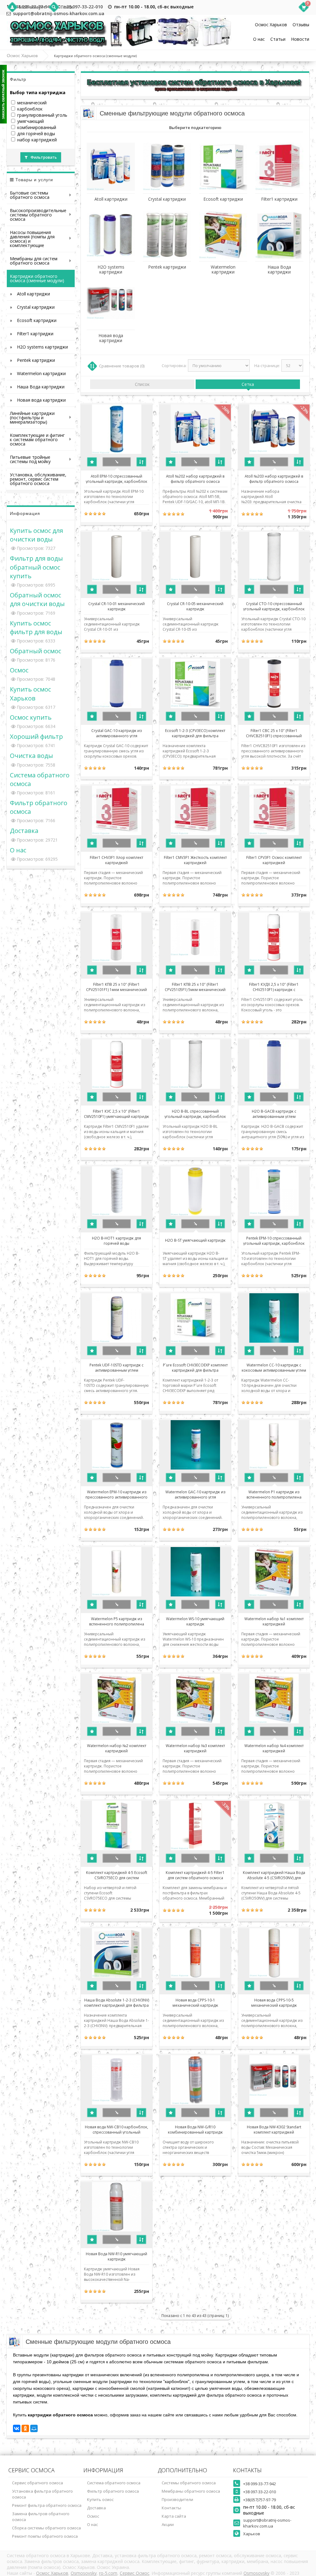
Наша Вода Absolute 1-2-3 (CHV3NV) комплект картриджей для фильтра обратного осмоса (117, 2002)
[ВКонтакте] (17, 2428)
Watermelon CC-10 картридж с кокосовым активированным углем (274, 1367)
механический (32, 103)
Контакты (171, 2508)
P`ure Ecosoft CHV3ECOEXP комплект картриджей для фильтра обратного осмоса (195, 1367)
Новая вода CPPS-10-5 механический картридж (274, 2002)
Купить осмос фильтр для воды (36, 627)
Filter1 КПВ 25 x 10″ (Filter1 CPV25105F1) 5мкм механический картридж (195, 987)
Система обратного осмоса (114, 2483)
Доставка (24, 830)
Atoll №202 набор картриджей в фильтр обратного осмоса (195, 479)
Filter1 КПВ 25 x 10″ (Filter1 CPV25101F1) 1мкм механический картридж (116, 987)
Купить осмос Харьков (30, 693)
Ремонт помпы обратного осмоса (45, 2536)
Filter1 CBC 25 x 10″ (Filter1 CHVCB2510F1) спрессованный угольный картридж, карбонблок (274, 733)
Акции (168, 2524)
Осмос (19, 670)
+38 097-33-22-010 (83, 7)
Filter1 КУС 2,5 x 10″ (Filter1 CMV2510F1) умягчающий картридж (116, 1114)
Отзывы (301, 25)
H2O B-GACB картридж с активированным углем (274, 1114)
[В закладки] (92, 462)
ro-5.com (108, 2573)
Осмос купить (31, 717)
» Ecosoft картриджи (33, 320)
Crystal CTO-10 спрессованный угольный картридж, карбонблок (274, 606)
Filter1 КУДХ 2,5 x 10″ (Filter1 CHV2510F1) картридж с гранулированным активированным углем (274, 987)
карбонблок (30, 109)
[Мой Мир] (34, 2428)
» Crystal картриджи (32, 307)
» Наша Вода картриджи (37, 387)
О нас (259, 39)
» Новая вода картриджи (38, 400)
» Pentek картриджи (32, 360)
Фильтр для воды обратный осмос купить (36, 567)
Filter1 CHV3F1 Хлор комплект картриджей (116, 860)
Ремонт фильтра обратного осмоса (47, 2505)
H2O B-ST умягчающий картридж (195, 1240)
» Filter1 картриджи (32, 334)
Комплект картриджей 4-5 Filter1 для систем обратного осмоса (195, 1875)
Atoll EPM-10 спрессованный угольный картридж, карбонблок (116, 479)
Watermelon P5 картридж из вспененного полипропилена (117, 1621)
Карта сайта (174, 2516)
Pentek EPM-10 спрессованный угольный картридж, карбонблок (274, 1240)
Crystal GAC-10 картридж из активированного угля (116, 733)
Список (142, 384)
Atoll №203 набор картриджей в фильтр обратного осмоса (274, 479)
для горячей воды (36, 134)
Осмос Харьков (271, 25)
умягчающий (31, 121)
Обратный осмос (35, 651)
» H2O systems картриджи (39, 347)
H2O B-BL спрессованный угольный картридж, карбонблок (195, 1114)
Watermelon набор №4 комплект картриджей (274, 1748)
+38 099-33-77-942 (260, 2484)
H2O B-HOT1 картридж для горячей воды (116, 1240)
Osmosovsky (84, 2573)
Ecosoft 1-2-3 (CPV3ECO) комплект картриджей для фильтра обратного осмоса (195, 733)
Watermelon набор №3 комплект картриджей (195, 1748)
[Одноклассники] (25, 2428)
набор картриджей (37, 140)
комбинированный (37, 127)
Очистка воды (31, 755)
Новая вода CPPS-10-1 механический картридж (195, 2002)
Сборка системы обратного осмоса (46, 2528)
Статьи (278, 39)
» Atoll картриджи (30, 294)
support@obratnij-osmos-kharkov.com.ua (267, 2523)
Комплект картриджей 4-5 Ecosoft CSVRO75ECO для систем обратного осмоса (117, 1875)
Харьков (252, 2534)
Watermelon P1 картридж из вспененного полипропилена (274, 1494)
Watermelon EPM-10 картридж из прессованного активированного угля (116, 1494)
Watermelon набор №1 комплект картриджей (274, 1621)
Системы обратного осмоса (189, 2483)
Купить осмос (100, 2499)
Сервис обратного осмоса (37, 2483)
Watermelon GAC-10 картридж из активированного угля (195, 1494)
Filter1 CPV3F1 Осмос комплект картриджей (274, 860)
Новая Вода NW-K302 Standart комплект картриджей (274, 2129)
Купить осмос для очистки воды (36, 535)
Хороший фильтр (36, 736)
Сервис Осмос (135, 2573)
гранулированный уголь (42, 115)
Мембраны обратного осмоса (191, 2491)
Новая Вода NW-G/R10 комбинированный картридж (195, 2129)
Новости (300, 39)
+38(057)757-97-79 (260, 2500)
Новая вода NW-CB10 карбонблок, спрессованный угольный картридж (116, 2129)
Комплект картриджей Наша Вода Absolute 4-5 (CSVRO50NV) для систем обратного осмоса (274, 1875)
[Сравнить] (141, 462)
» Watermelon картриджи (38, 373)
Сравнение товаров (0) (122, 366)
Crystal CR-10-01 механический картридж (116, 606)
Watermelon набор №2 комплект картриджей (117, 1748)
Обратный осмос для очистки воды (37, 599)
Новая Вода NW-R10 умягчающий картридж (116, 2256)
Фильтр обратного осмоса (113, 2491)
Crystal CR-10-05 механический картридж (195, 606)
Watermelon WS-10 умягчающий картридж (195, 1621)
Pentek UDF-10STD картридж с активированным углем (116, 1367)
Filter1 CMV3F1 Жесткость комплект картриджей (195, 860)
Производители (177, 2499)
